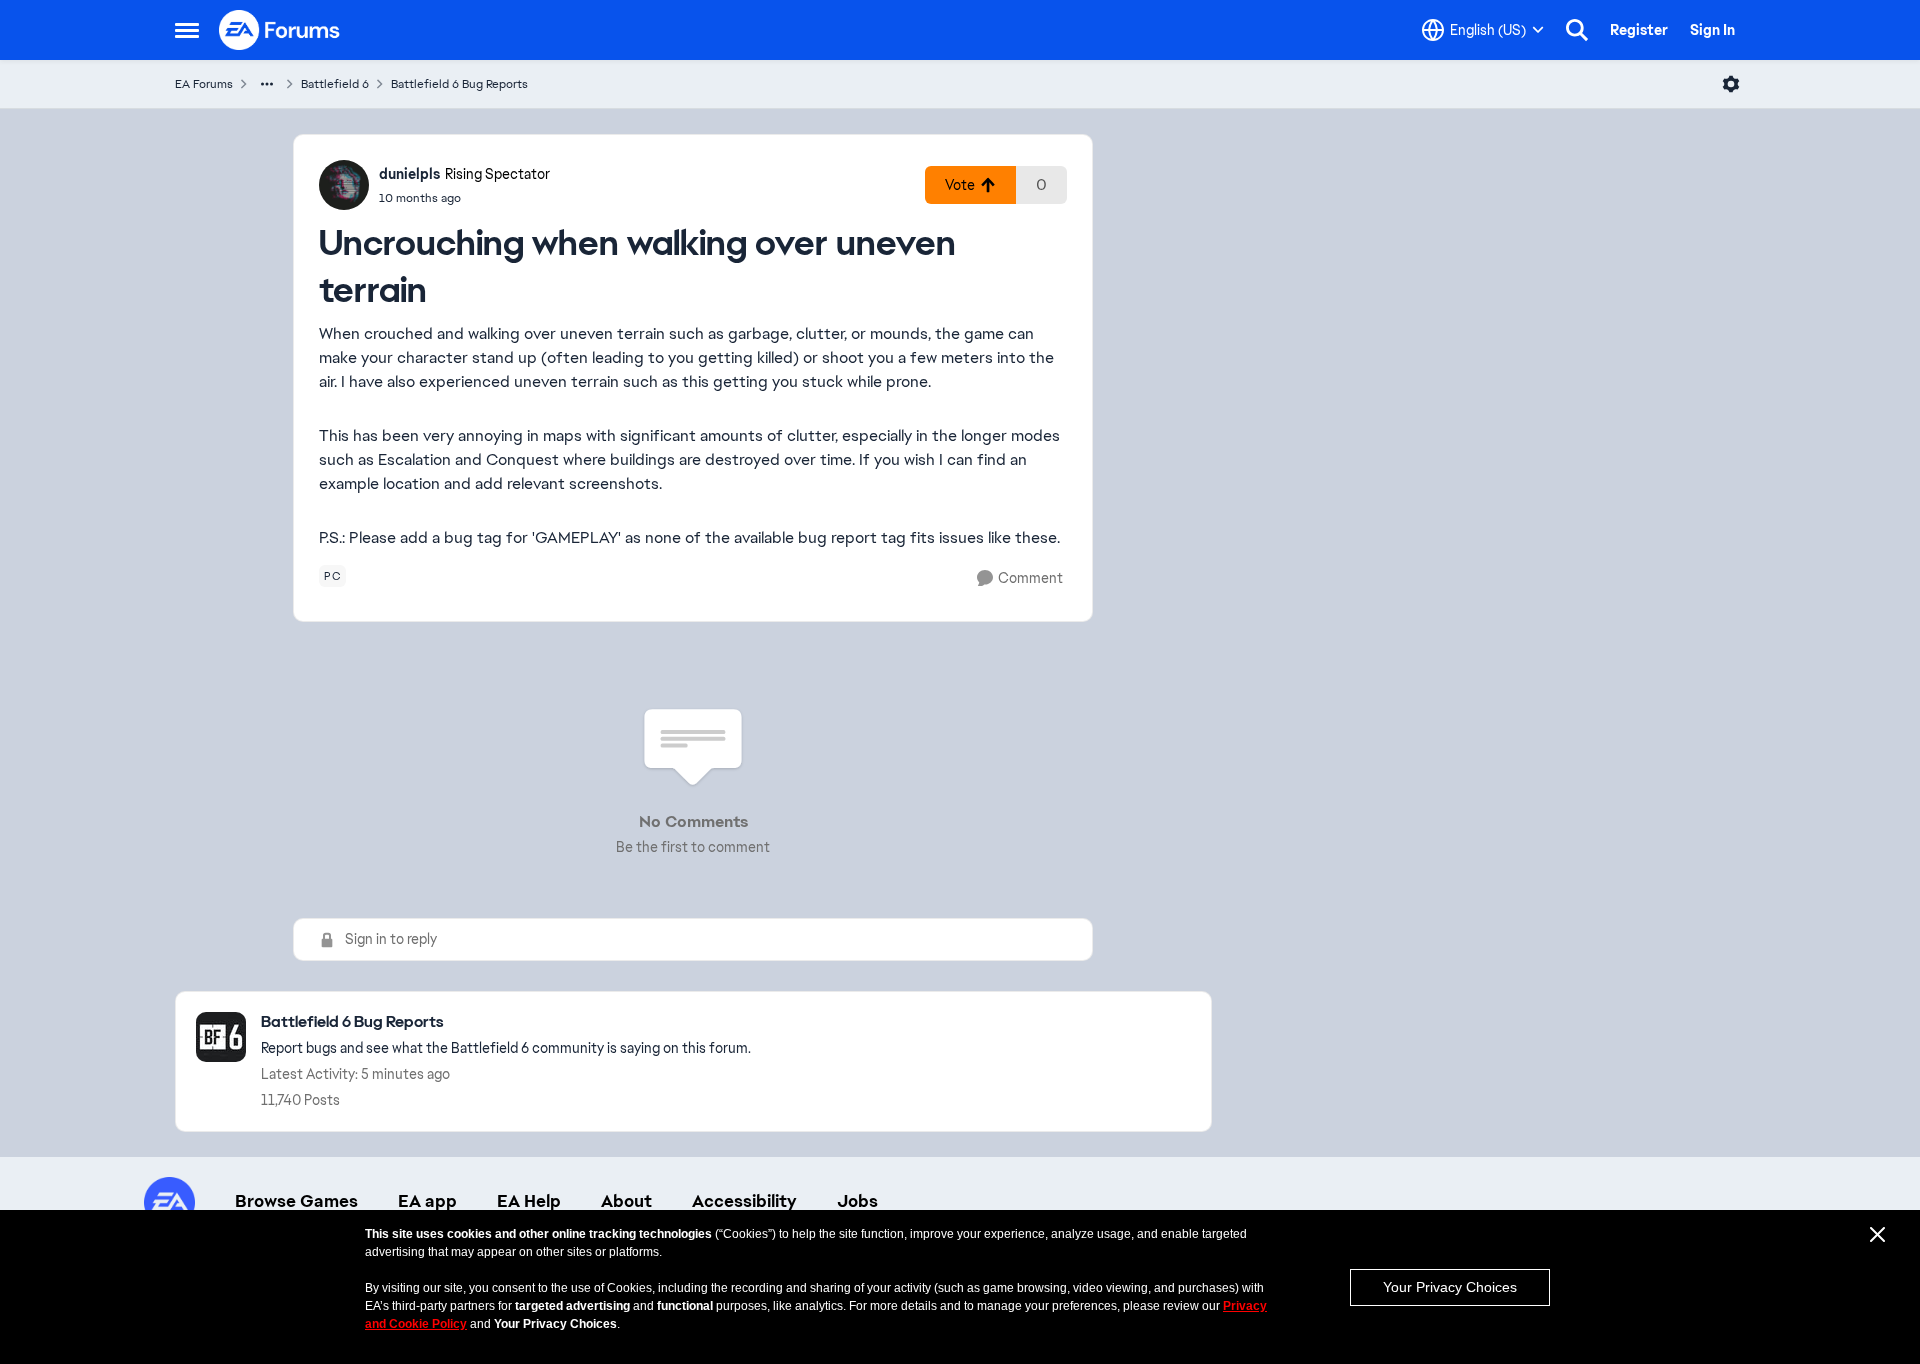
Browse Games (296, 1201)
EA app (427, 1201)
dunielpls (409, 174)
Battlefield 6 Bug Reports (459, 84)
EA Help (529, 1201)
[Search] (1577, 30)
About (626, 1201)
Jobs (857, 1201)
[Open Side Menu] (187, 30)
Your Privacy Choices (1450, 1287)
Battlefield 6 (335, 84)
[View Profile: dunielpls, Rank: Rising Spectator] (344, 185)
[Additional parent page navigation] (267, 84)
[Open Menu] (1731, 84)
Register (1639, 30)
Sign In (1712, 30)
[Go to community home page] (280, 30)
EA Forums (204, 84)
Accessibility (744, 1201)
